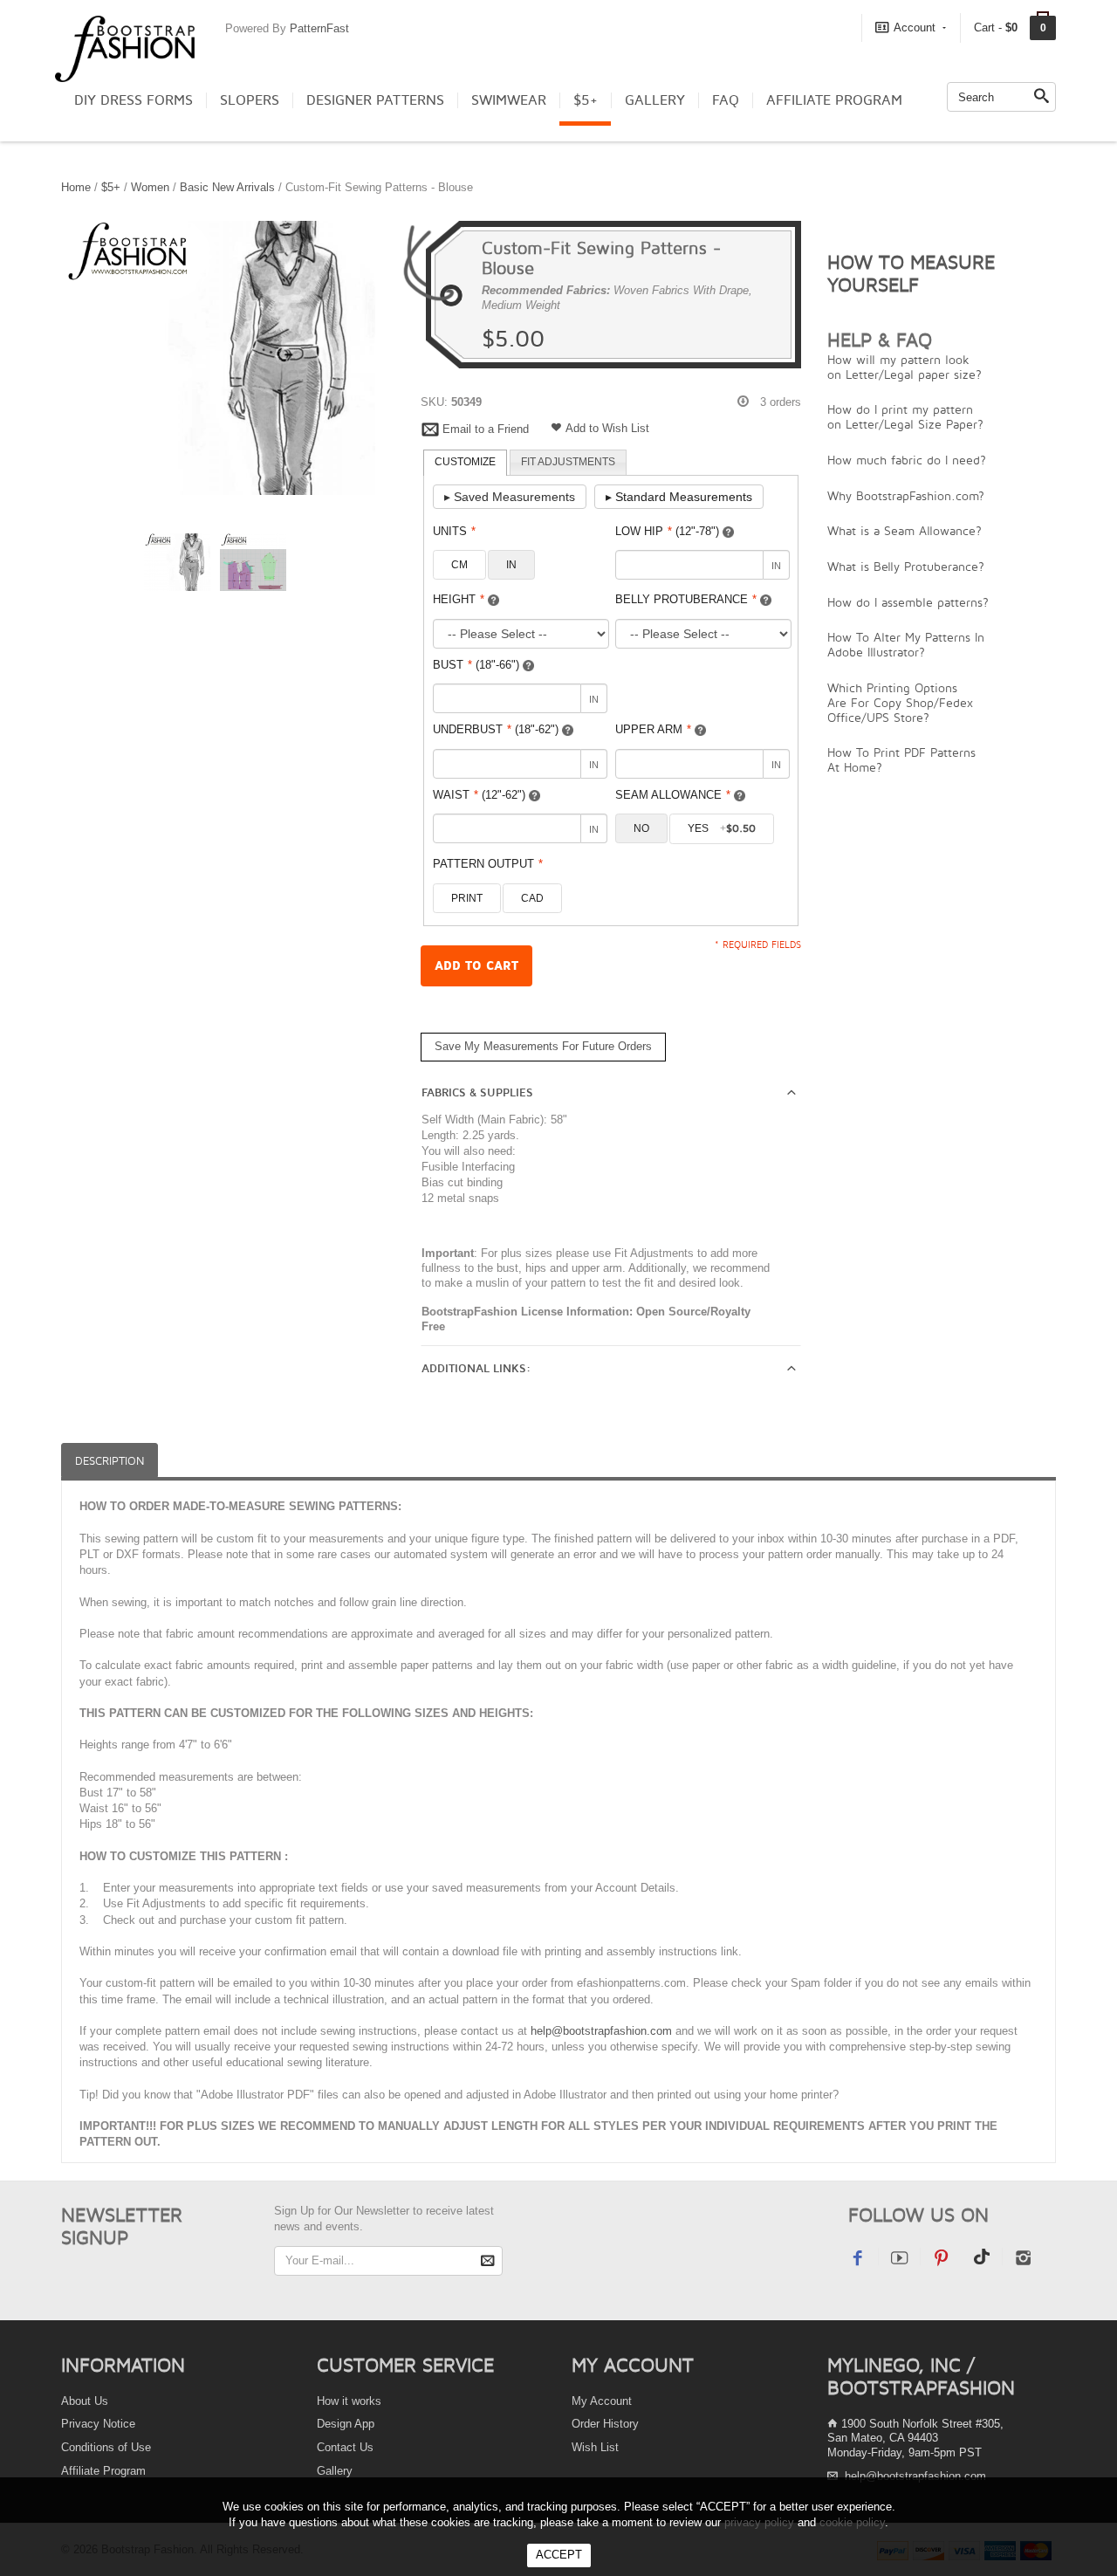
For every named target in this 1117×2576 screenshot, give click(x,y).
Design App (346, 2424)
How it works (349, 2401)
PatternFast (319, 28)
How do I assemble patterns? (908, 602)
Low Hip (667, 531)
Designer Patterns (375, 100)
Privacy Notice (98, 2424)
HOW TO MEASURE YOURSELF (911, 273)
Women (150, 187)
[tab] (465, 463)
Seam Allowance (673, 795)
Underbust (496, 729)
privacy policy (759, 2522)
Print (467, 898)
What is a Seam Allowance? (905, 530)
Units (454, 531)
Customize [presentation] (465, 462)
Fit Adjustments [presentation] (568, 462)
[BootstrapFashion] (125, 48)
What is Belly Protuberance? (906, 566)
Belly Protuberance (686, 599)
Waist (479, 795)
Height (459, 599)
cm (459, 565)
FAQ (726, 100)
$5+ (586, 100)
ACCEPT (559, 2555)
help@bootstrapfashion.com (601, 2031)
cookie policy (852, 2522)
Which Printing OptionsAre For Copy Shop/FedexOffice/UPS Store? (900, 702)
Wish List (595, 2447)
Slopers (250, 100)
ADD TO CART (476, 966)
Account (915, 27)
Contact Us (345, 2447)
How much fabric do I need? (907, 460)
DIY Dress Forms (134, 100)
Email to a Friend (486, 429)
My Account (602, 2401)
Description (110, 1461)
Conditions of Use (106, 2447)
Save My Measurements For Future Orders (543, 1046)
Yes (722, 828)
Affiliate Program (834, 100)
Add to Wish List (607, 428)
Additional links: (476, 1369)
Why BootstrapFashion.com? (906, 495)
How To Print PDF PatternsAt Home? (901, 759)
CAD (532, 898)
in (511, 565)
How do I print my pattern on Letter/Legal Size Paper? (905, 416)
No (641, 828)
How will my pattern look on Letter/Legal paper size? (905, 367)
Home (76, 187)
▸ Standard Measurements (679, 497)
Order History (605, 2424)
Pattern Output (488, 864)
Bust (476, 665)
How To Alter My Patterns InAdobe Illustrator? (906, 644)
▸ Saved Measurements (510, 497)
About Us (85, 2401)
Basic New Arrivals (227, 187)
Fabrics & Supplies (477, 1093)
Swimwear (509, 100)
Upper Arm (653, 729)
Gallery (655, 100)
